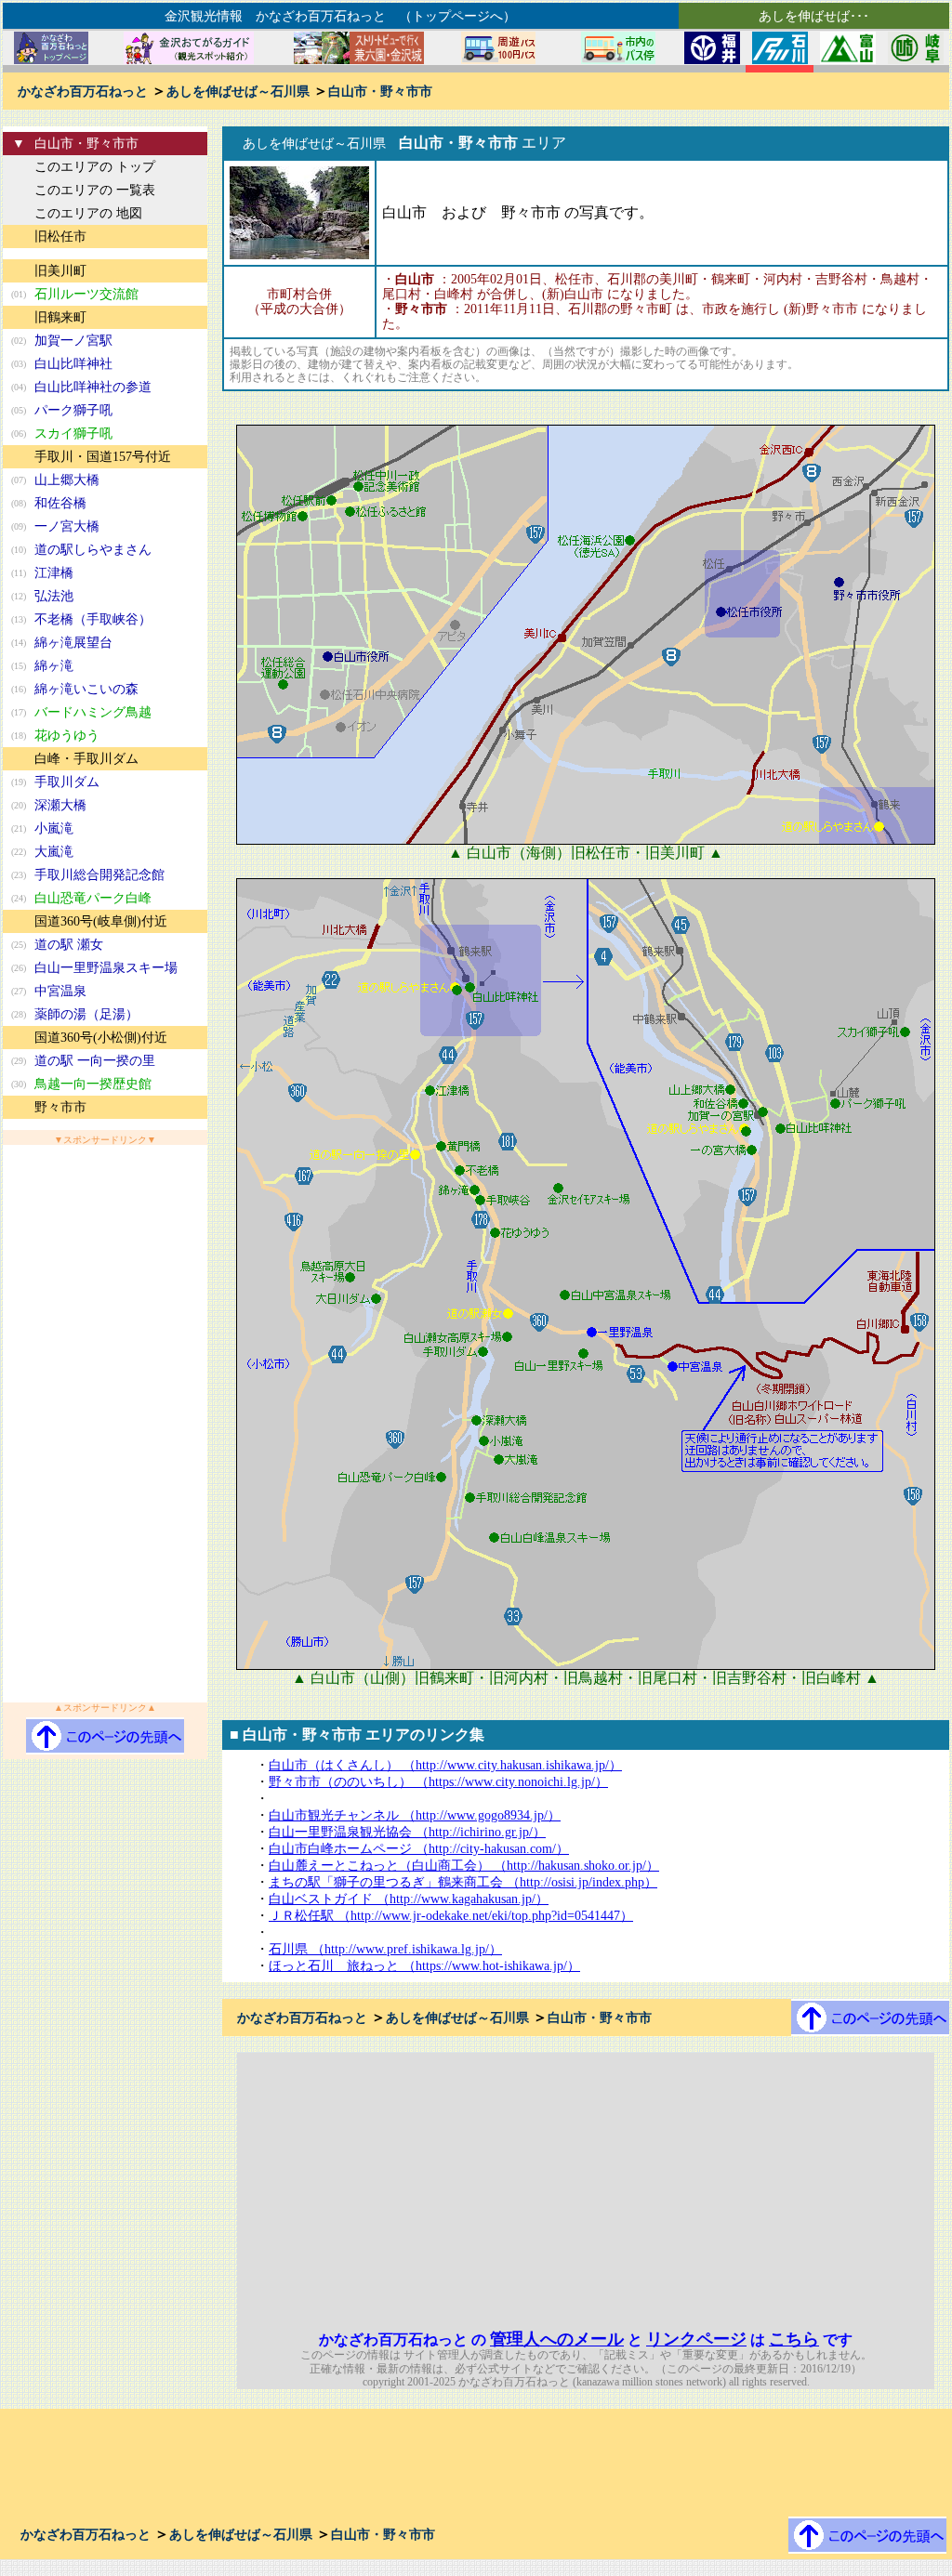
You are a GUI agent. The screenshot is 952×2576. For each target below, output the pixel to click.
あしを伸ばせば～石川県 (238, 92)
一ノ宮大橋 (67, 526)
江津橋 (54, 573)
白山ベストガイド (409, 1899)
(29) (19, 1061)
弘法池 (54, 596)
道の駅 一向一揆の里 (95, 1061)
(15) (19, 666)
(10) (19, 550)
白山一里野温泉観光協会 (407, 1832)
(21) (19, 828)
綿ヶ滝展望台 (73, 643)
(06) (19, 434)
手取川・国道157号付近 (103, 457)
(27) (19, 991)
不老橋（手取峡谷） (93, 619)
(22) (19, 852)
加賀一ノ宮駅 (73, 341)
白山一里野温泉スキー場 (106, 968)
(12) (19, 596)
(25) (19, 945)
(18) (19, 736)
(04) (19, 387)
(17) (19, 712)
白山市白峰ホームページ (419, 1849)
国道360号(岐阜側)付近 (101, 921)
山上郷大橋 (67, 480)
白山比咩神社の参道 (93, 387)
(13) (19, 619)
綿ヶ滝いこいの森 (86, 689)
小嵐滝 (54, 828)
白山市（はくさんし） (445, 1765)
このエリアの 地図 (88, 213)
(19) (19, 782)
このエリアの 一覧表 (95, 190)
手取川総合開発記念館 (99, 875)
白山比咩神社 (73, 364)
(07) (19, 480)
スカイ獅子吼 (73, 434)
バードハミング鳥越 (93, 712)
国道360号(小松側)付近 (101, 1038)
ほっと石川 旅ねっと (424, 1966)
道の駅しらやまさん (93, 550)
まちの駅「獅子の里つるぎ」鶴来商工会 (463, 1882)
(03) (19, 364)
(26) (19, 968)
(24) (19, 898)
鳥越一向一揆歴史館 (93, 1084)
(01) (19, 294)
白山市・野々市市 (380, 92)
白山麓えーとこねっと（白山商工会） (464, 1866)
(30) (19, 1084)
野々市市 (60, 1107)
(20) (19, 805)
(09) (19, 526)
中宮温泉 (60, 991)
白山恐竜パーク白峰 (93, 898)
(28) (19, 1014)
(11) (19, 573)
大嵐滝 (54, 852)
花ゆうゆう (67, 736)
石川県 (385, 1949)
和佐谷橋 (60, 503)
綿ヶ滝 (54, 666)
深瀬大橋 (60, 805)
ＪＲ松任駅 (451, 1916)
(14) (19, 643)
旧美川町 (60, 271)
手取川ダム (67, 782)
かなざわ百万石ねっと (83, 92)
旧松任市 (60, 237)
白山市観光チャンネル (415, 1815)
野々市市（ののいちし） (438, 1782)
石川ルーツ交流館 (86, 294)
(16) (19, 689)
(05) (19, 410)
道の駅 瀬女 (69, 945)
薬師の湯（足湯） (86, 1014)
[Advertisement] (105, 1424)
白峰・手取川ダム (86, 759)
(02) (19, 341)
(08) (19, 503)
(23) (19, 875)
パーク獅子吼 (73, 410)
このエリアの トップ (95, 167)
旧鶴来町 (60, 317)
